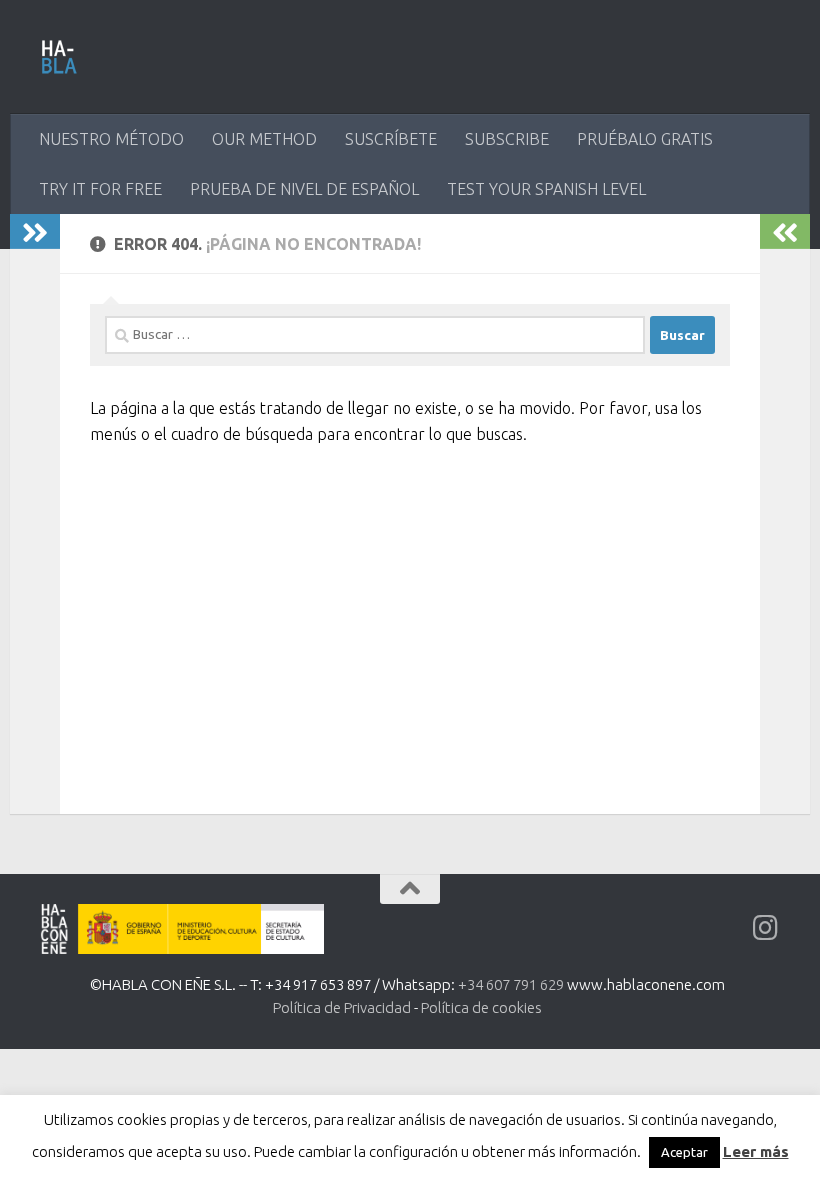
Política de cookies (481, 1007)
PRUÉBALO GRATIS (645, 139)
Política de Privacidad (342, 1007)
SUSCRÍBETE (391, 139)
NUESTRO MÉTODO (111, 139)
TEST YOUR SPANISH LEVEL (546, 189)
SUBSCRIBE (507, 139)
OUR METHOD (264, 139)
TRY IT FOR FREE (100, 189)
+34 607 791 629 (511, 984)
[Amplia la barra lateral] (35, 231)
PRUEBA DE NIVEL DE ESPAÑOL (304, 189)
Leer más (756, 1151)
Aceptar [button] (684, 1152)
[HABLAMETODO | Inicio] (59, 57)
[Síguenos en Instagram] (766, 928)
